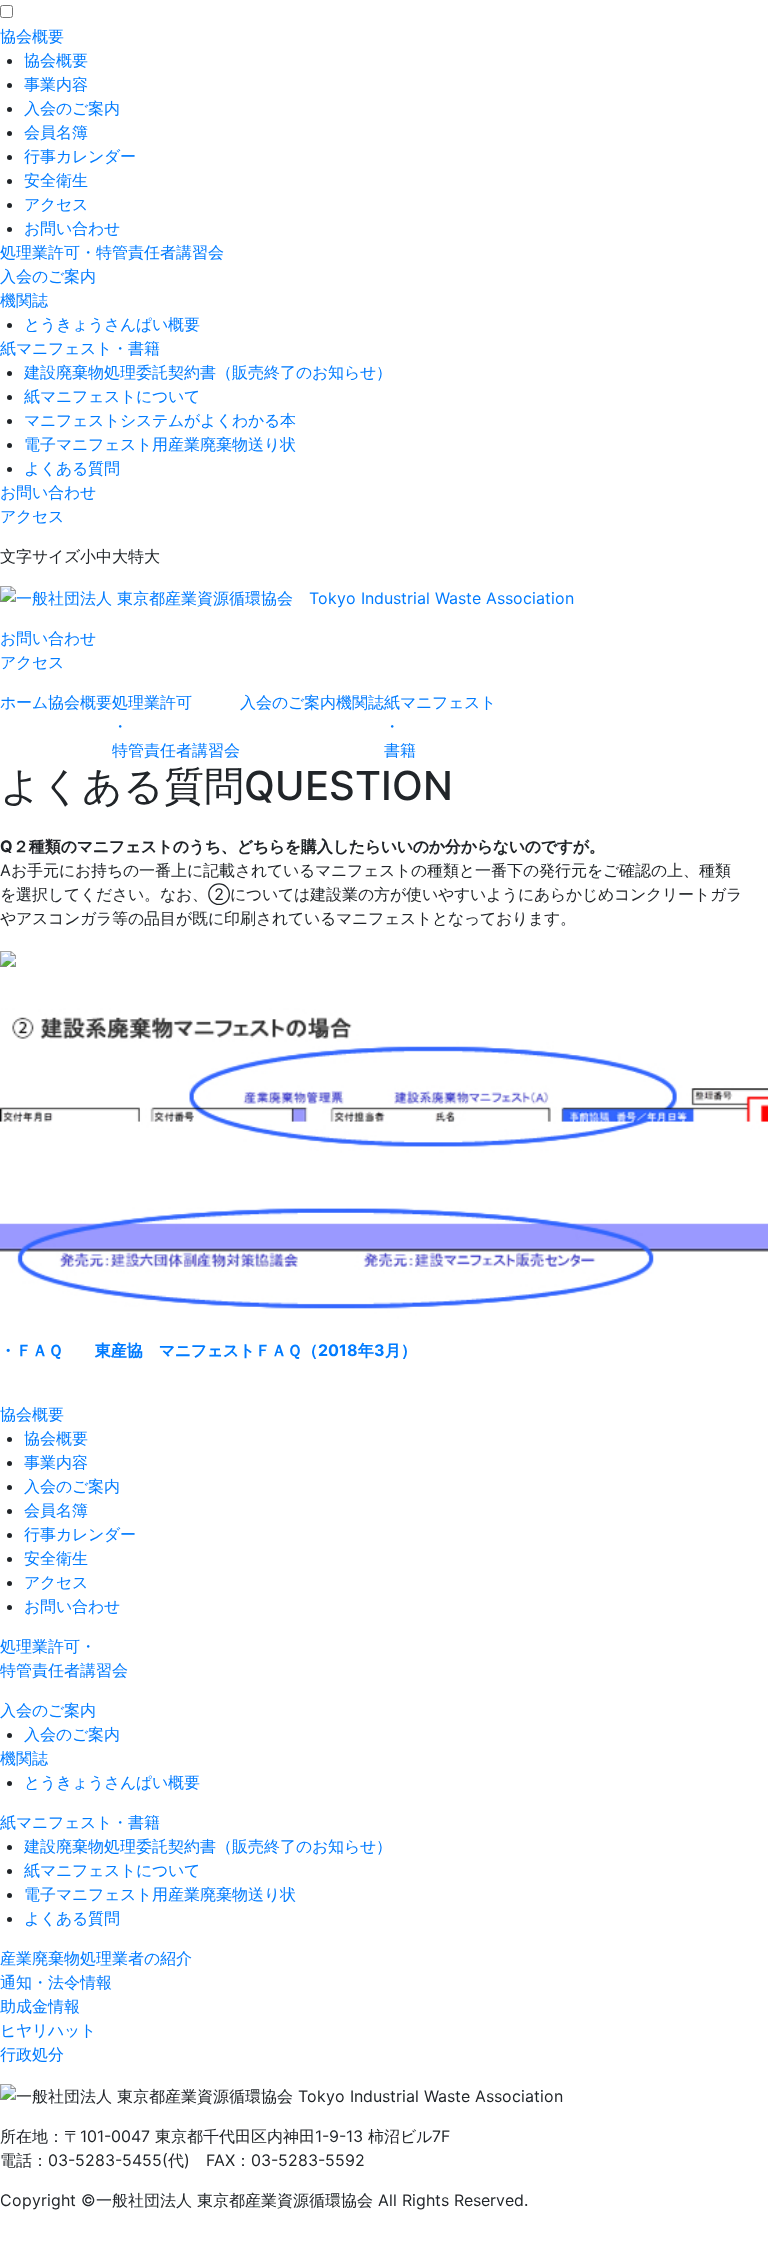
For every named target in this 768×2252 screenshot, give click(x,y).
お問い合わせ (72, 228)
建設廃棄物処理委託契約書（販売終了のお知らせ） (208, 372)
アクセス (56, 204)
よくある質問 (72, 468)
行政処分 (32, 2054)
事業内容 (56, 84)
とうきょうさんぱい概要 (112, 324)
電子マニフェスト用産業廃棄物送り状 (160, 444)
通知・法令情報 (56, 1982)
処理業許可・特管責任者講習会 (112, 252)
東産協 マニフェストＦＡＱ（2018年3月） (208, 1350)
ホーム (24, 702)
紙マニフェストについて (112, 396)
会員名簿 (56, 132)
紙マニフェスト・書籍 (80, 348)
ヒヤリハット (48, 2030)
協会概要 (32, 36)
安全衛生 (56, 180)
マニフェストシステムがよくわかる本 (160, 420)
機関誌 (24, 300)
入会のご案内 (72, 108)
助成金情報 (40, 2006)
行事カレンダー (80, 156)
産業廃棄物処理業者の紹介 (96, 1958)
